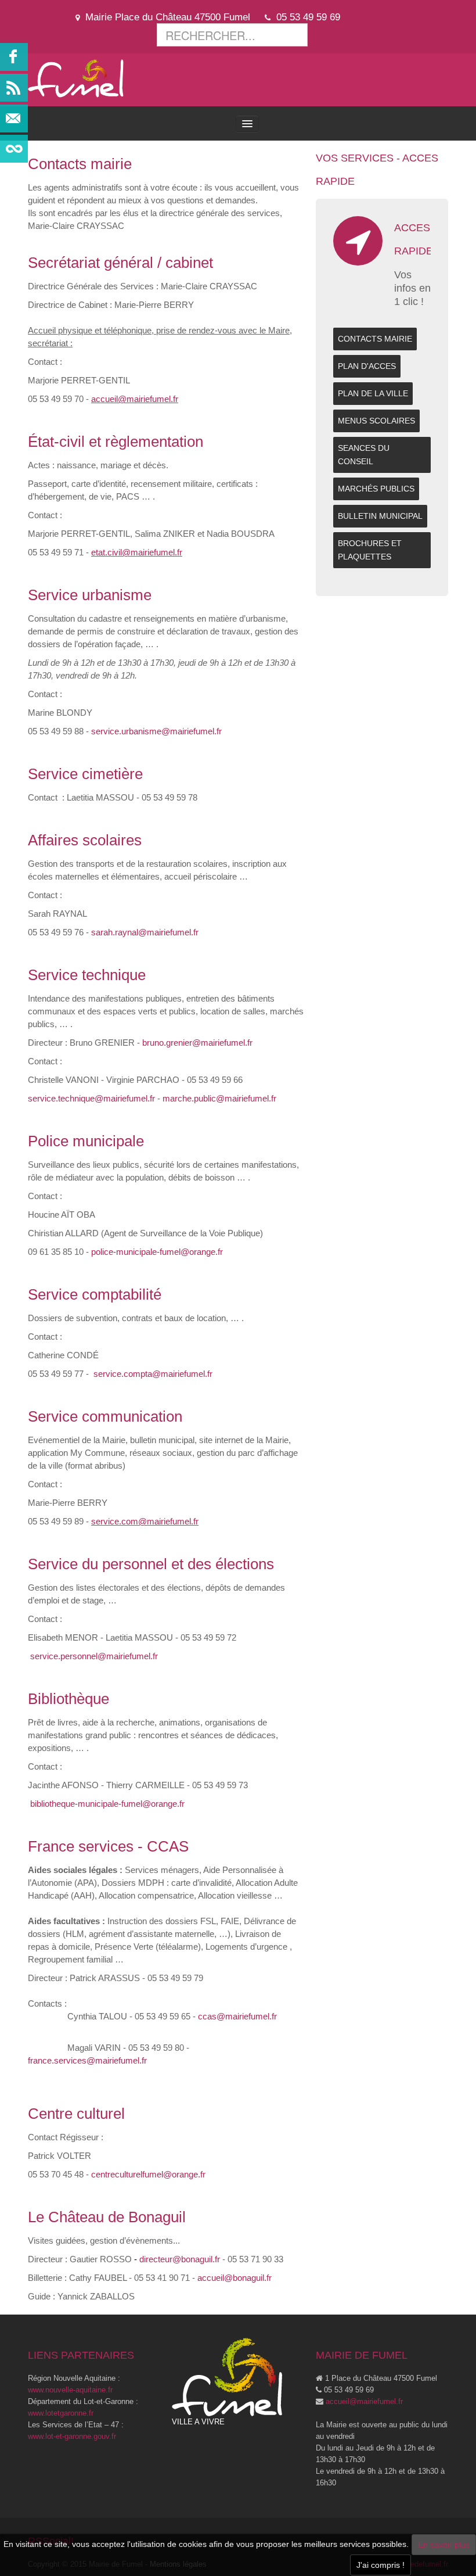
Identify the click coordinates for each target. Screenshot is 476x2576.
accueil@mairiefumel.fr (135, 399)
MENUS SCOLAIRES (376, 421)
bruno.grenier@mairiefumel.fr (197, 1043)
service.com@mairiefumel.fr (145, 1521)
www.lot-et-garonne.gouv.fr (72, 2436)
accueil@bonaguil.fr (235, 2278)
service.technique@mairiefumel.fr (91, 1098)
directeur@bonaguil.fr (180, 2259)
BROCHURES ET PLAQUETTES (370, 550)
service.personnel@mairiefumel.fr (94, 1656)
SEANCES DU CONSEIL (364, 455)
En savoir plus (444, 2545)
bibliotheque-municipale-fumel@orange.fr (107, 1804)
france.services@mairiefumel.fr (87, 2060)
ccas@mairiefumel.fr (237, 2016)
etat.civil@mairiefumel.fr (137, 552)
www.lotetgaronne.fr (61, 2413)
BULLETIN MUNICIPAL (380, 516)
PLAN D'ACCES (367, 366)
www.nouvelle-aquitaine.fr (70, 2390)
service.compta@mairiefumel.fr (153, 1374)
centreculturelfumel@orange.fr (148, 2174)
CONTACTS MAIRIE (375, 339)
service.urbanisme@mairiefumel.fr (156, 731)
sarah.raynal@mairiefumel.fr (145, 932)
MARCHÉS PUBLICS (376, 489)
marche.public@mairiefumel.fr (219, 1098)
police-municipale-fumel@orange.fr (157, 1252)
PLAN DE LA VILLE (373, 393)
